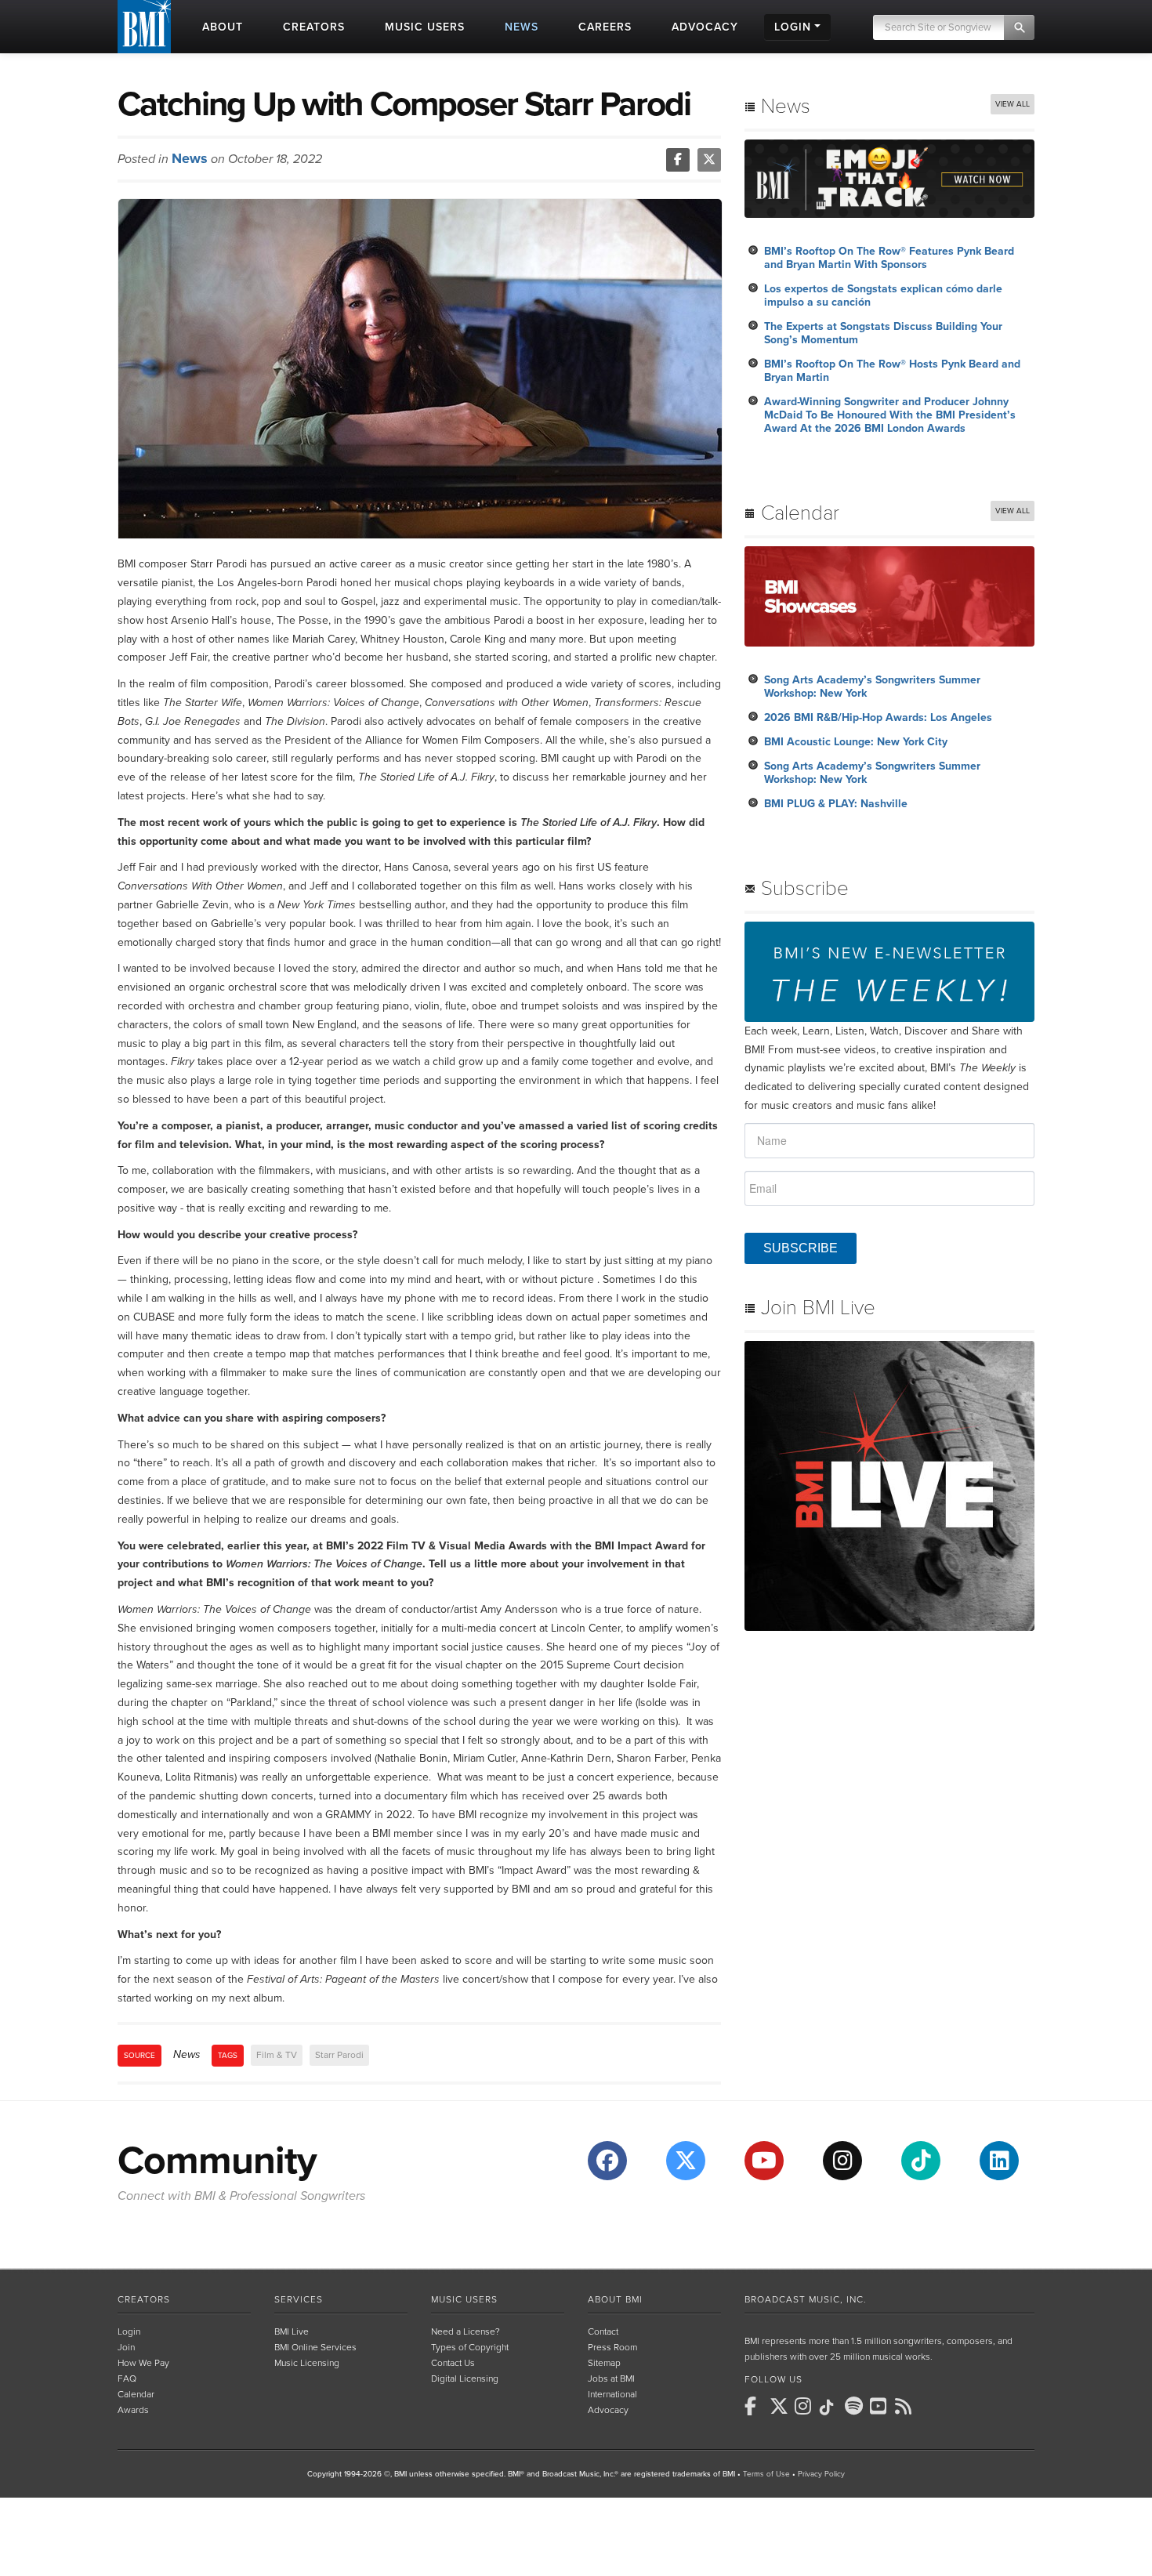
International (612, 2394)
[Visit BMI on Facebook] (607, 2161)
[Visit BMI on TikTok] (921, 2161)
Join (126, 2347)
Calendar (136, 2394)
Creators (144, 2299)
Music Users (464, 2299)
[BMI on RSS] (906, 2406)
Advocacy (608, 2410)
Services (299, 2299)
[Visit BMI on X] (686, 2161)
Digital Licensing (465, 2379)
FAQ (127, 2379)
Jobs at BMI (611, 2379)
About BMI (615, 2299)
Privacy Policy (821, 2474)
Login (129, 2331)
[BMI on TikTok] (831, 2408)
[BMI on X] (781, 2406)
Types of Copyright (470, 2347)
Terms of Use (766, 2474)
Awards (133, 2410)
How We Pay (143, 2363)
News (190, 158)
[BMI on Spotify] (856, 2406)
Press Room (612, 2347)
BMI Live (292, 2331)
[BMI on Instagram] (806, 2406)
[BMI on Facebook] (755, 2406)
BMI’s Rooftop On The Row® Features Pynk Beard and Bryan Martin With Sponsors (889, 258)
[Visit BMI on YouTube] (764, 2161)
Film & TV (277, 2055)
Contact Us (453, 2363)
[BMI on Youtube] (881, 2406)
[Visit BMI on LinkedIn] (999, 2161)
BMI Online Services (315, 2347)
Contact (603, 2331)
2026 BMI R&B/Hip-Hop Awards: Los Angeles (878, 717)
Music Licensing (307, 2363)
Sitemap (604, 2363)
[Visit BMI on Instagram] (842, 2161)
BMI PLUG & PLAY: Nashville (836, 804)
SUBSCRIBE (801, 1248)
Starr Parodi (339, 2055)
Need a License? (466, 2331)
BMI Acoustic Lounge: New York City (856, 742)
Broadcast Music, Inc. (806, 2299)
